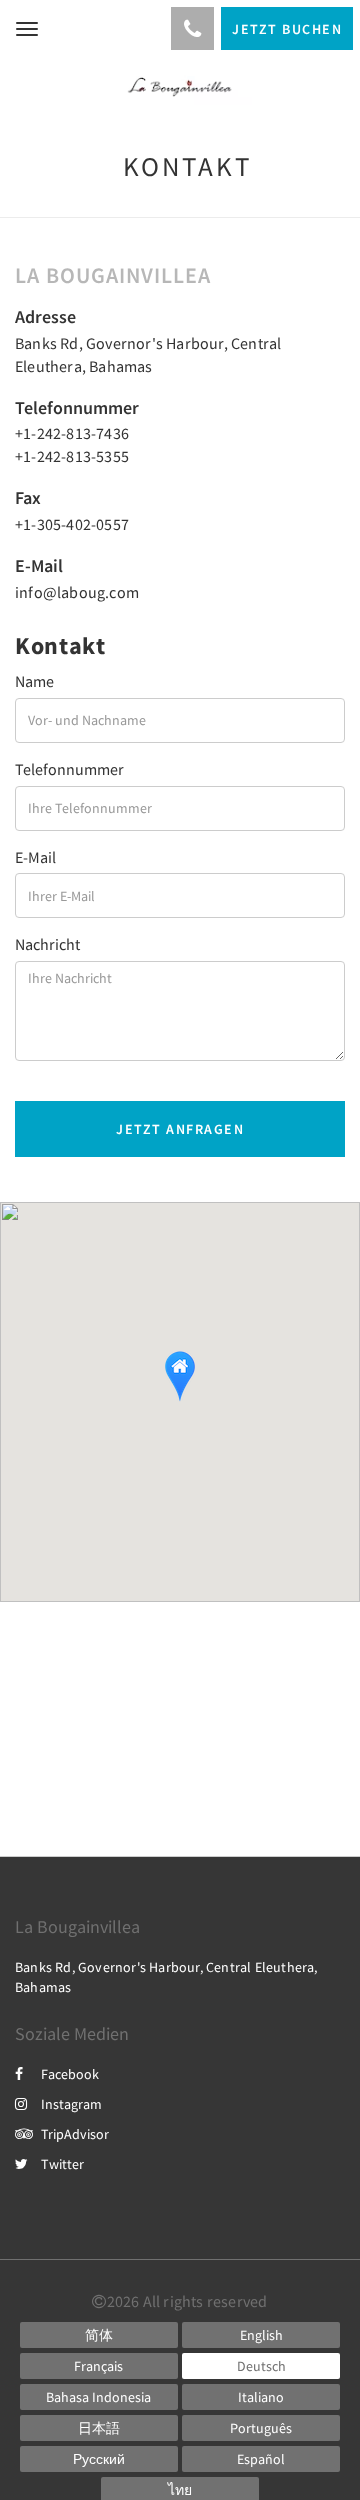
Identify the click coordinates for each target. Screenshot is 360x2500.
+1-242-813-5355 (72, 456)
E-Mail (35, 857)
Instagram (71, 2104)
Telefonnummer (69, 769)
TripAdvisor (75, 2134)
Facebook (70, 2074)
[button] (180, 1376)
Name (34, 681)
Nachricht (47, 944)
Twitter (62, 2164)
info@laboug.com (77, 592)
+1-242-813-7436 (72, 433)
